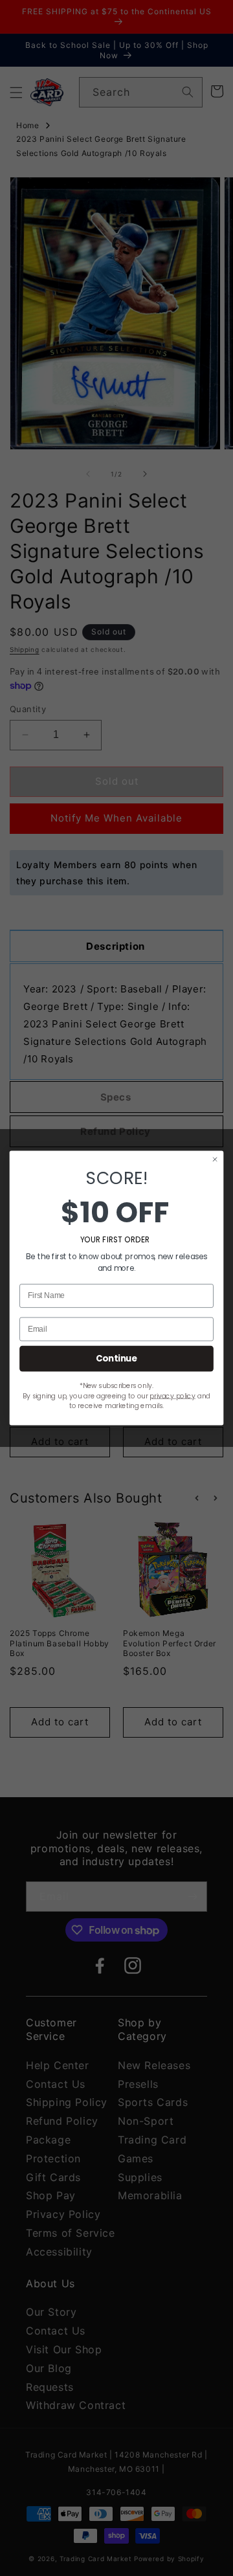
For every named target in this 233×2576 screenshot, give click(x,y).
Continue (116, 1358)
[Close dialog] (215, 1159)
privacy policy (172, 1396)
